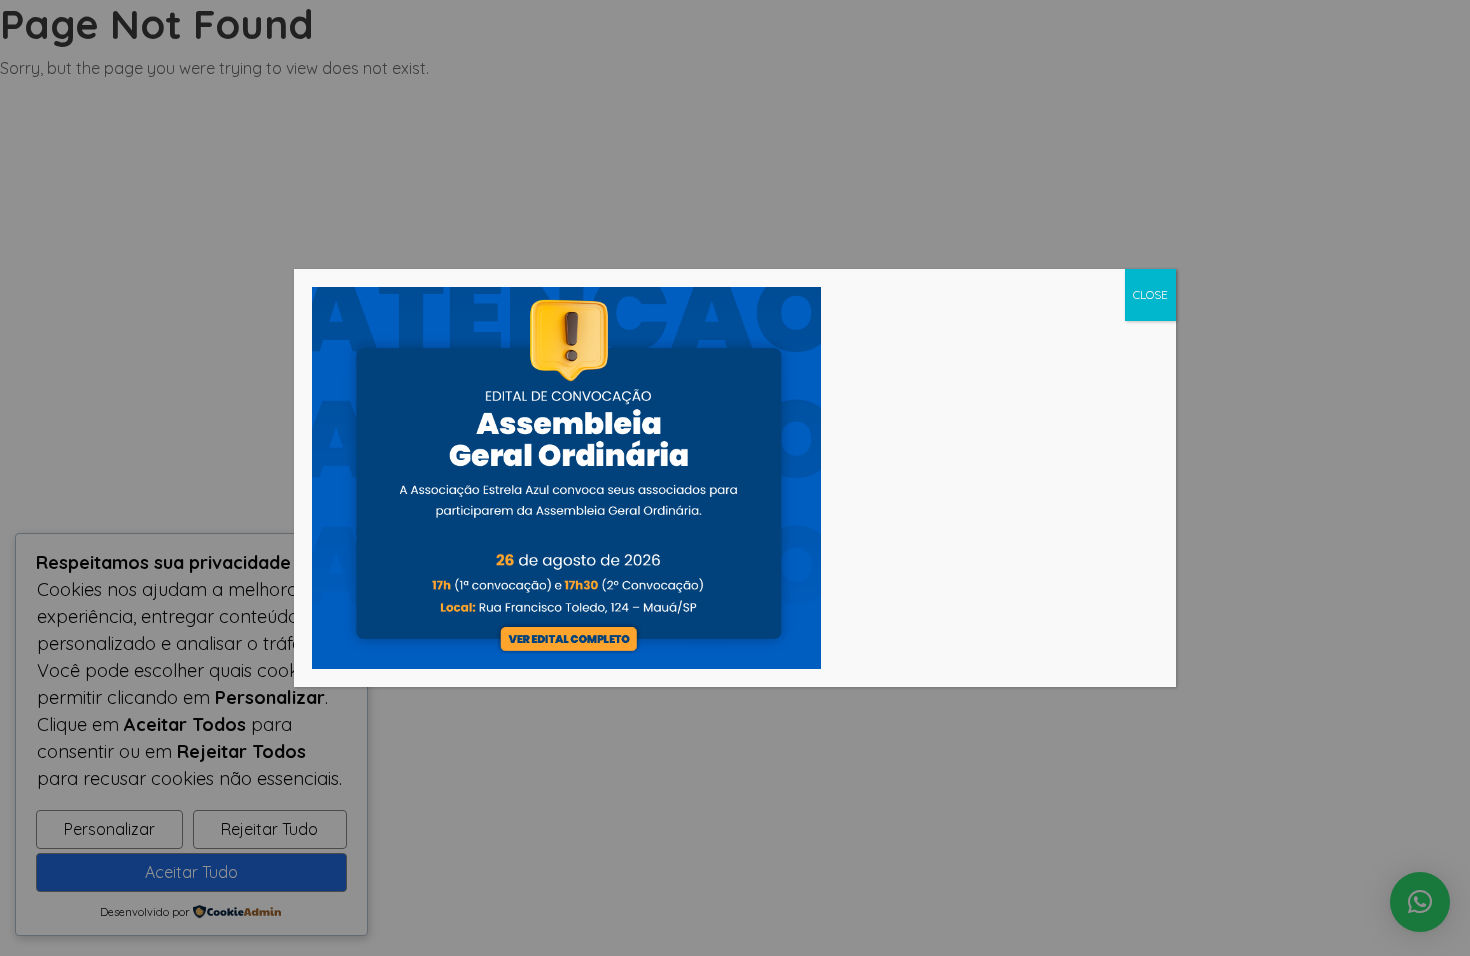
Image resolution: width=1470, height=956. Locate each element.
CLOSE (1150, 294)
